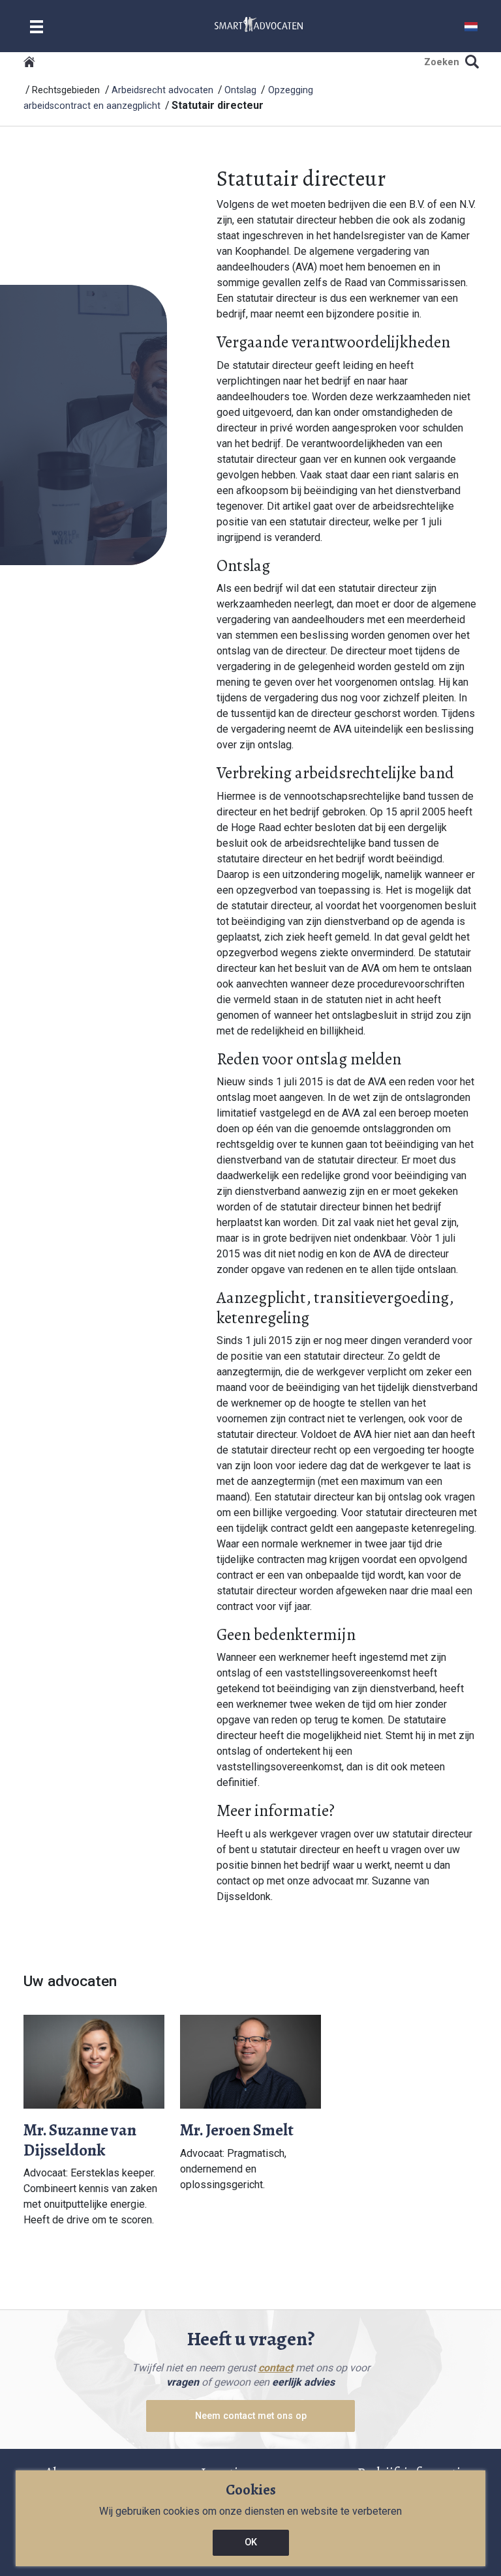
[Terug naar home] (29, 62)
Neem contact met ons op (251, 2416)
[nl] (259, 24)
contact (276, 2368)
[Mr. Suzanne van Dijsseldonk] (94, 2061)
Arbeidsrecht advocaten (162, 90)
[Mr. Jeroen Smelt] (250, 2061)
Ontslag (240, 90)
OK (251, 2542)
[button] (471, 26)
